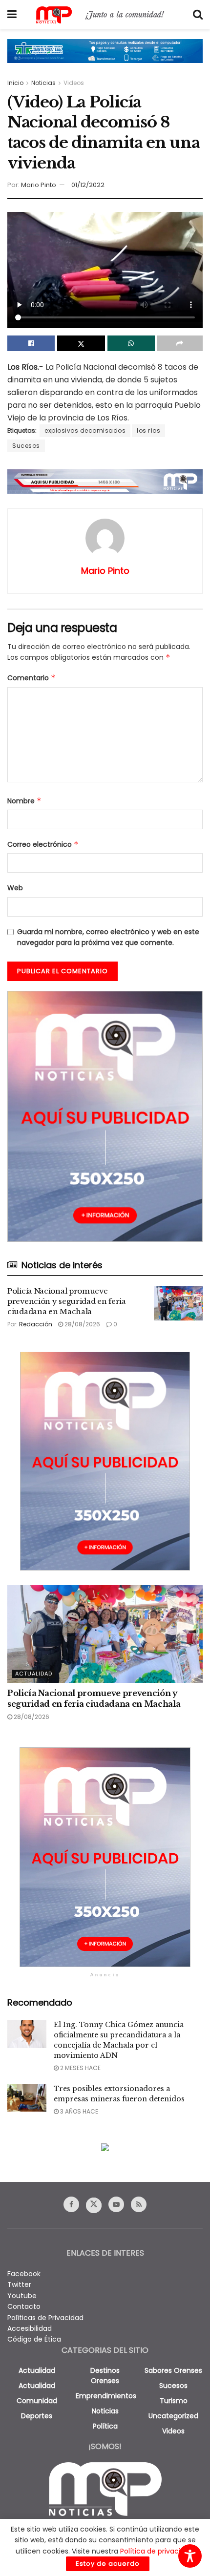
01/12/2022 (88, 185)
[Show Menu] (12, 15)
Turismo (174, 2401)
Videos (74, 83)
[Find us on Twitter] (94, 2205)
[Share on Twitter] (81, 343)
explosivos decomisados (85, 430)
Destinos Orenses (105, 2376)
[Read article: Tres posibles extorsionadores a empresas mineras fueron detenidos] (27, 2098)
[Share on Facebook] (31, 343)
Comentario (31, 678)
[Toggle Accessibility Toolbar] (190, 2556)
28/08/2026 (82, 1324)
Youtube (22, 2296)
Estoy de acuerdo (108, 2564)
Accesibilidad (30, 2328)
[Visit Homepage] (105, 15)
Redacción (36, 1324)
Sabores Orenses (173, 2370)
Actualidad (34, 1674)
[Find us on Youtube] (116, 2204)
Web (15, 888)
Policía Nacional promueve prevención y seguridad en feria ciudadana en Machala (67, 1301)
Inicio (15, 83)
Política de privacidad (157, 2551)
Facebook (24, 2274)
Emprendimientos (106, 2396)
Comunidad (37, 2401)
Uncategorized (173, 2416)
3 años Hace (78, 2111)
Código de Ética (34, 2339)
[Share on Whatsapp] (131, 343)
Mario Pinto (39, 185)
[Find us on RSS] (139, 2204)
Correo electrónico (43, 844)
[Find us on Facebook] (71, 2204)
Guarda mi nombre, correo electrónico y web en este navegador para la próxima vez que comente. (108, 937)
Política (105, 2426)
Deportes (37, 2416)
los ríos (148, 430)
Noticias (43, 83)
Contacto (24, 2306)
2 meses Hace (80, 2068)
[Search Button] (198, 15)
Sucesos (26, 446)
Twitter (19, 2284)
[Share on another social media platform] (180, 343)
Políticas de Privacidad (45, 2318)
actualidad (37, 2370)
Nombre (24, 801)
